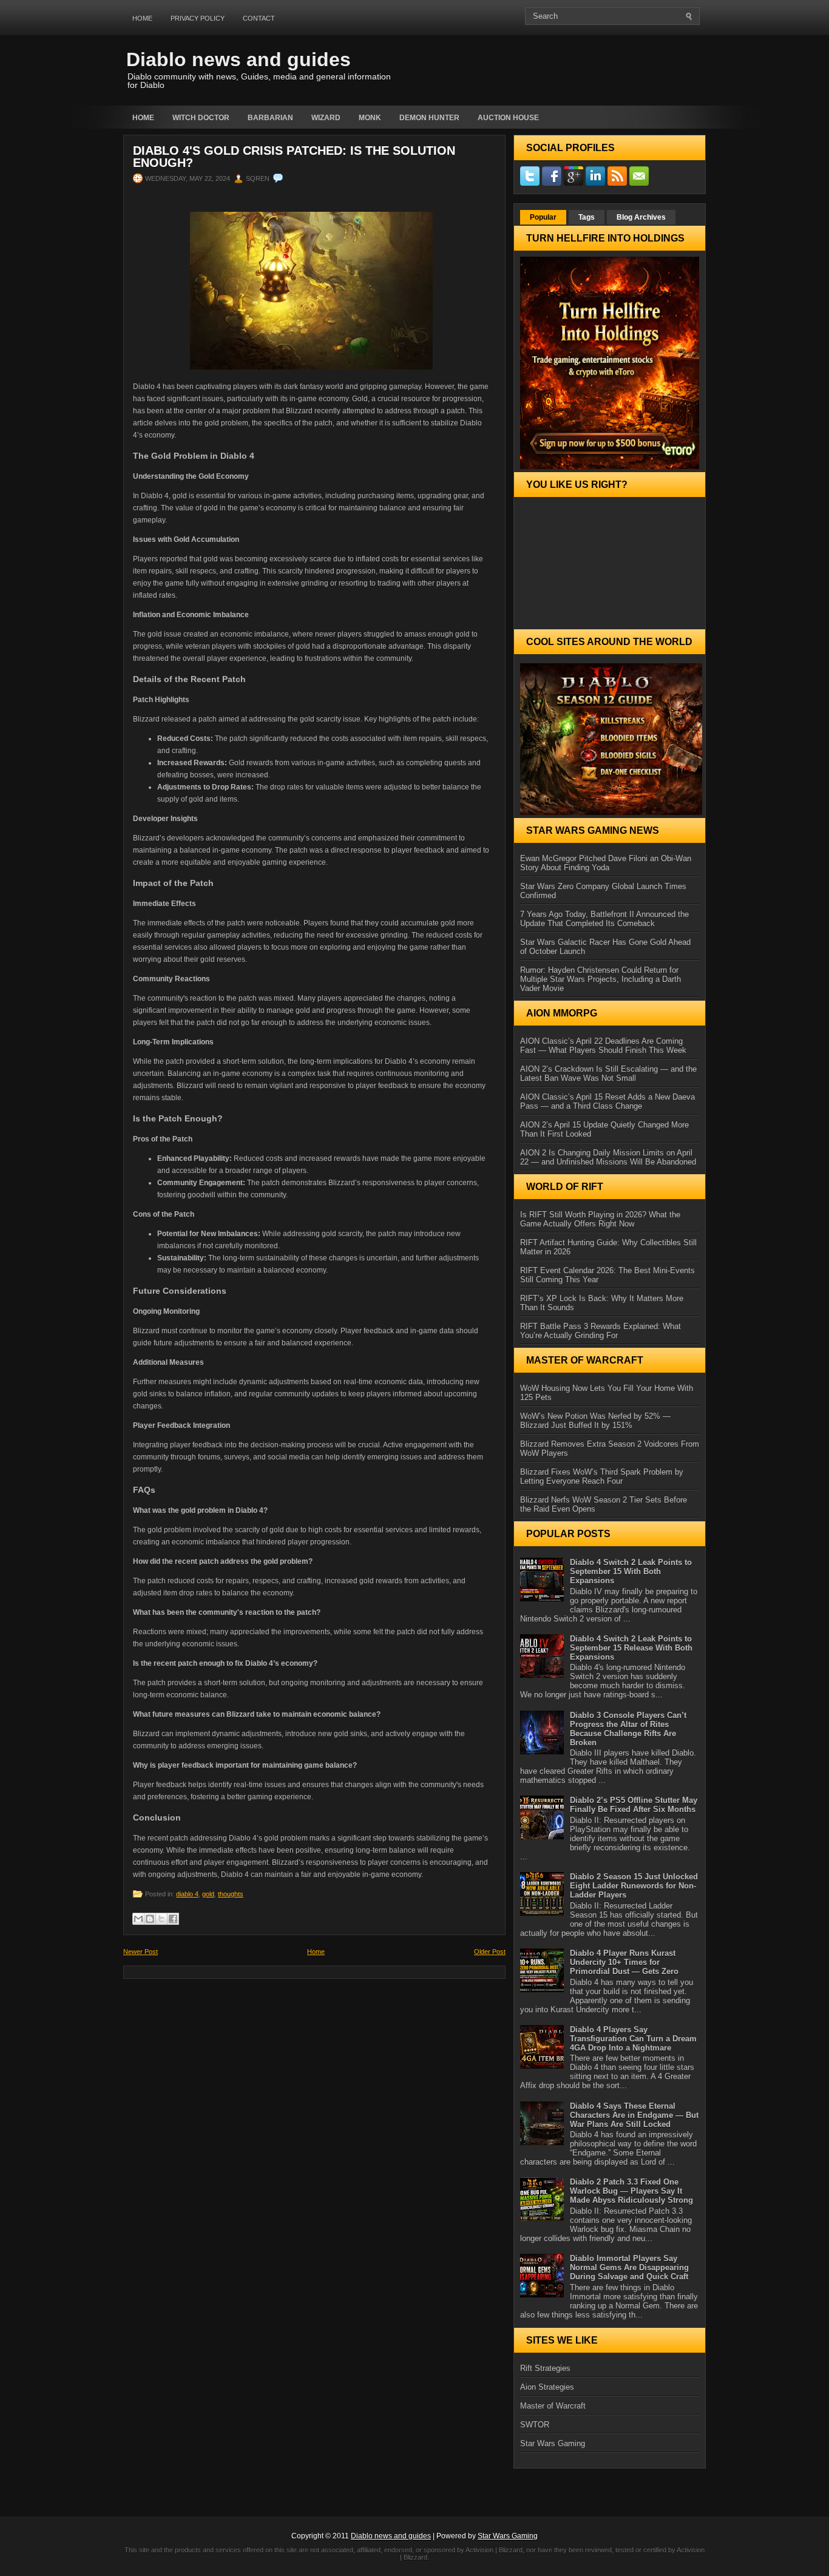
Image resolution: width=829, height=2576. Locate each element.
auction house (508, 118)
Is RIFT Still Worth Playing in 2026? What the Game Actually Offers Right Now (600, 1219)
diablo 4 (187, 1894)
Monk (370, 118)
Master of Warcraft (553, 2406)
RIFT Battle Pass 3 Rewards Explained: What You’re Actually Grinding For (601, 1331)
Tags (587, 217)
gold (208, 1894)
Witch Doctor (201, 118)
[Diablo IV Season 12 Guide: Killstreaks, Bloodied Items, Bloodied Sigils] (610, 739)
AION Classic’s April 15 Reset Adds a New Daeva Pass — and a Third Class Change (607, 1101)
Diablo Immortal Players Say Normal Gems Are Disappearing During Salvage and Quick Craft (629, 2267)
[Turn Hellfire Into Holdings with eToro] (610, 363)
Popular (543, 217)
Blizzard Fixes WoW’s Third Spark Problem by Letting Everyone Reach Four (602, 1476)
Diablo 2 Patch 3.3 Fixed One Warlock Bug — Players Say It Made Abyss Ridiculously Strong (631, 2191)
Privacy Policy (198, 18)
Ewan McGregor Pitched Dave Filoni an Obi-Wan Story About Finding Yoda (606, 863)
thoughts (231, 1894)
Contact (259, 18)
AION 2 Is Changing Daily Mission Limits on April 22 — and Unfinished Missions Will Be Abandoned (608, 1157)
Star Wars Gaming (553, 2443)
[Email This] (138, 1919)
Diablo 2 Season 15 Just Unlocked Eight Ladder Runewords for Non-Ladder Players (634, 1886)
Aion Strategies (547, 2387)
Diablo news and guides (239, 59)
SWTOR (535, 2425)
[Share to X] (161, 1919)
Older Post (490, 1952)
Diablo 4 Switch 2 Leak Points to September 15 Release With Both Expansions (631, 1648)
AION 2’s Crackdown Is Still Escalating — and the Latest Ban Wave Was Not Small (608, 1073)
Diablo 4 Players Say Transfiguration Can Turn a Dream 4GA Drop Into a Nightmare (633, 2039)
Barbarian (270, 118)
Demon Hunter (429, 118)
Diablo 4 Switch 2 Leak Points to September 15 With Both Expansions (631, 1571)
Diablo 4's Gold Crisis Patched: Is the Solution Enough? (294, 157)
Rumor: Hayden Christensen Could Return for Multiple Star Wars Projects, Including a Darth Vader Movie (601, 979)
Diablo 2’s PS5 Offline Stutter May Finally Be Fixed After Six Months (634, 1805)
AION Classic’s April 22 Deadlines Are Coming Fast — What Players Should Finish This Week (603, 1046)
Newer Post (140, 1952)
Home (142, 18)
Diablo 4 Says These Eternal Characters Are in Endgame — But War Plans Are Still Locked (634, 2115)
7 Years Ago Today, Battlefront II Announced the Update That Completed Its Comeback (604, 919)
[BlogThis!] (150, 1919)
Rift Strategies (545, 2368)
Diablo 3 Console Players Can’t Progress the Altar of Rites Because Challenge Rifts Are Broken (628, 1729)
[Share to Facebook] (173, 1919)
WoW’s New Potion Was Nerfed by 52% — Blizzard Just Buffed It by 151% (595, 1421)
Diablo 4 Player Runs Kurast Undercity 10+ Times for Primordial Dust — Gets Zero (624, 1962)
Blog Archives (641, 217)
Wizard (326, 118)
